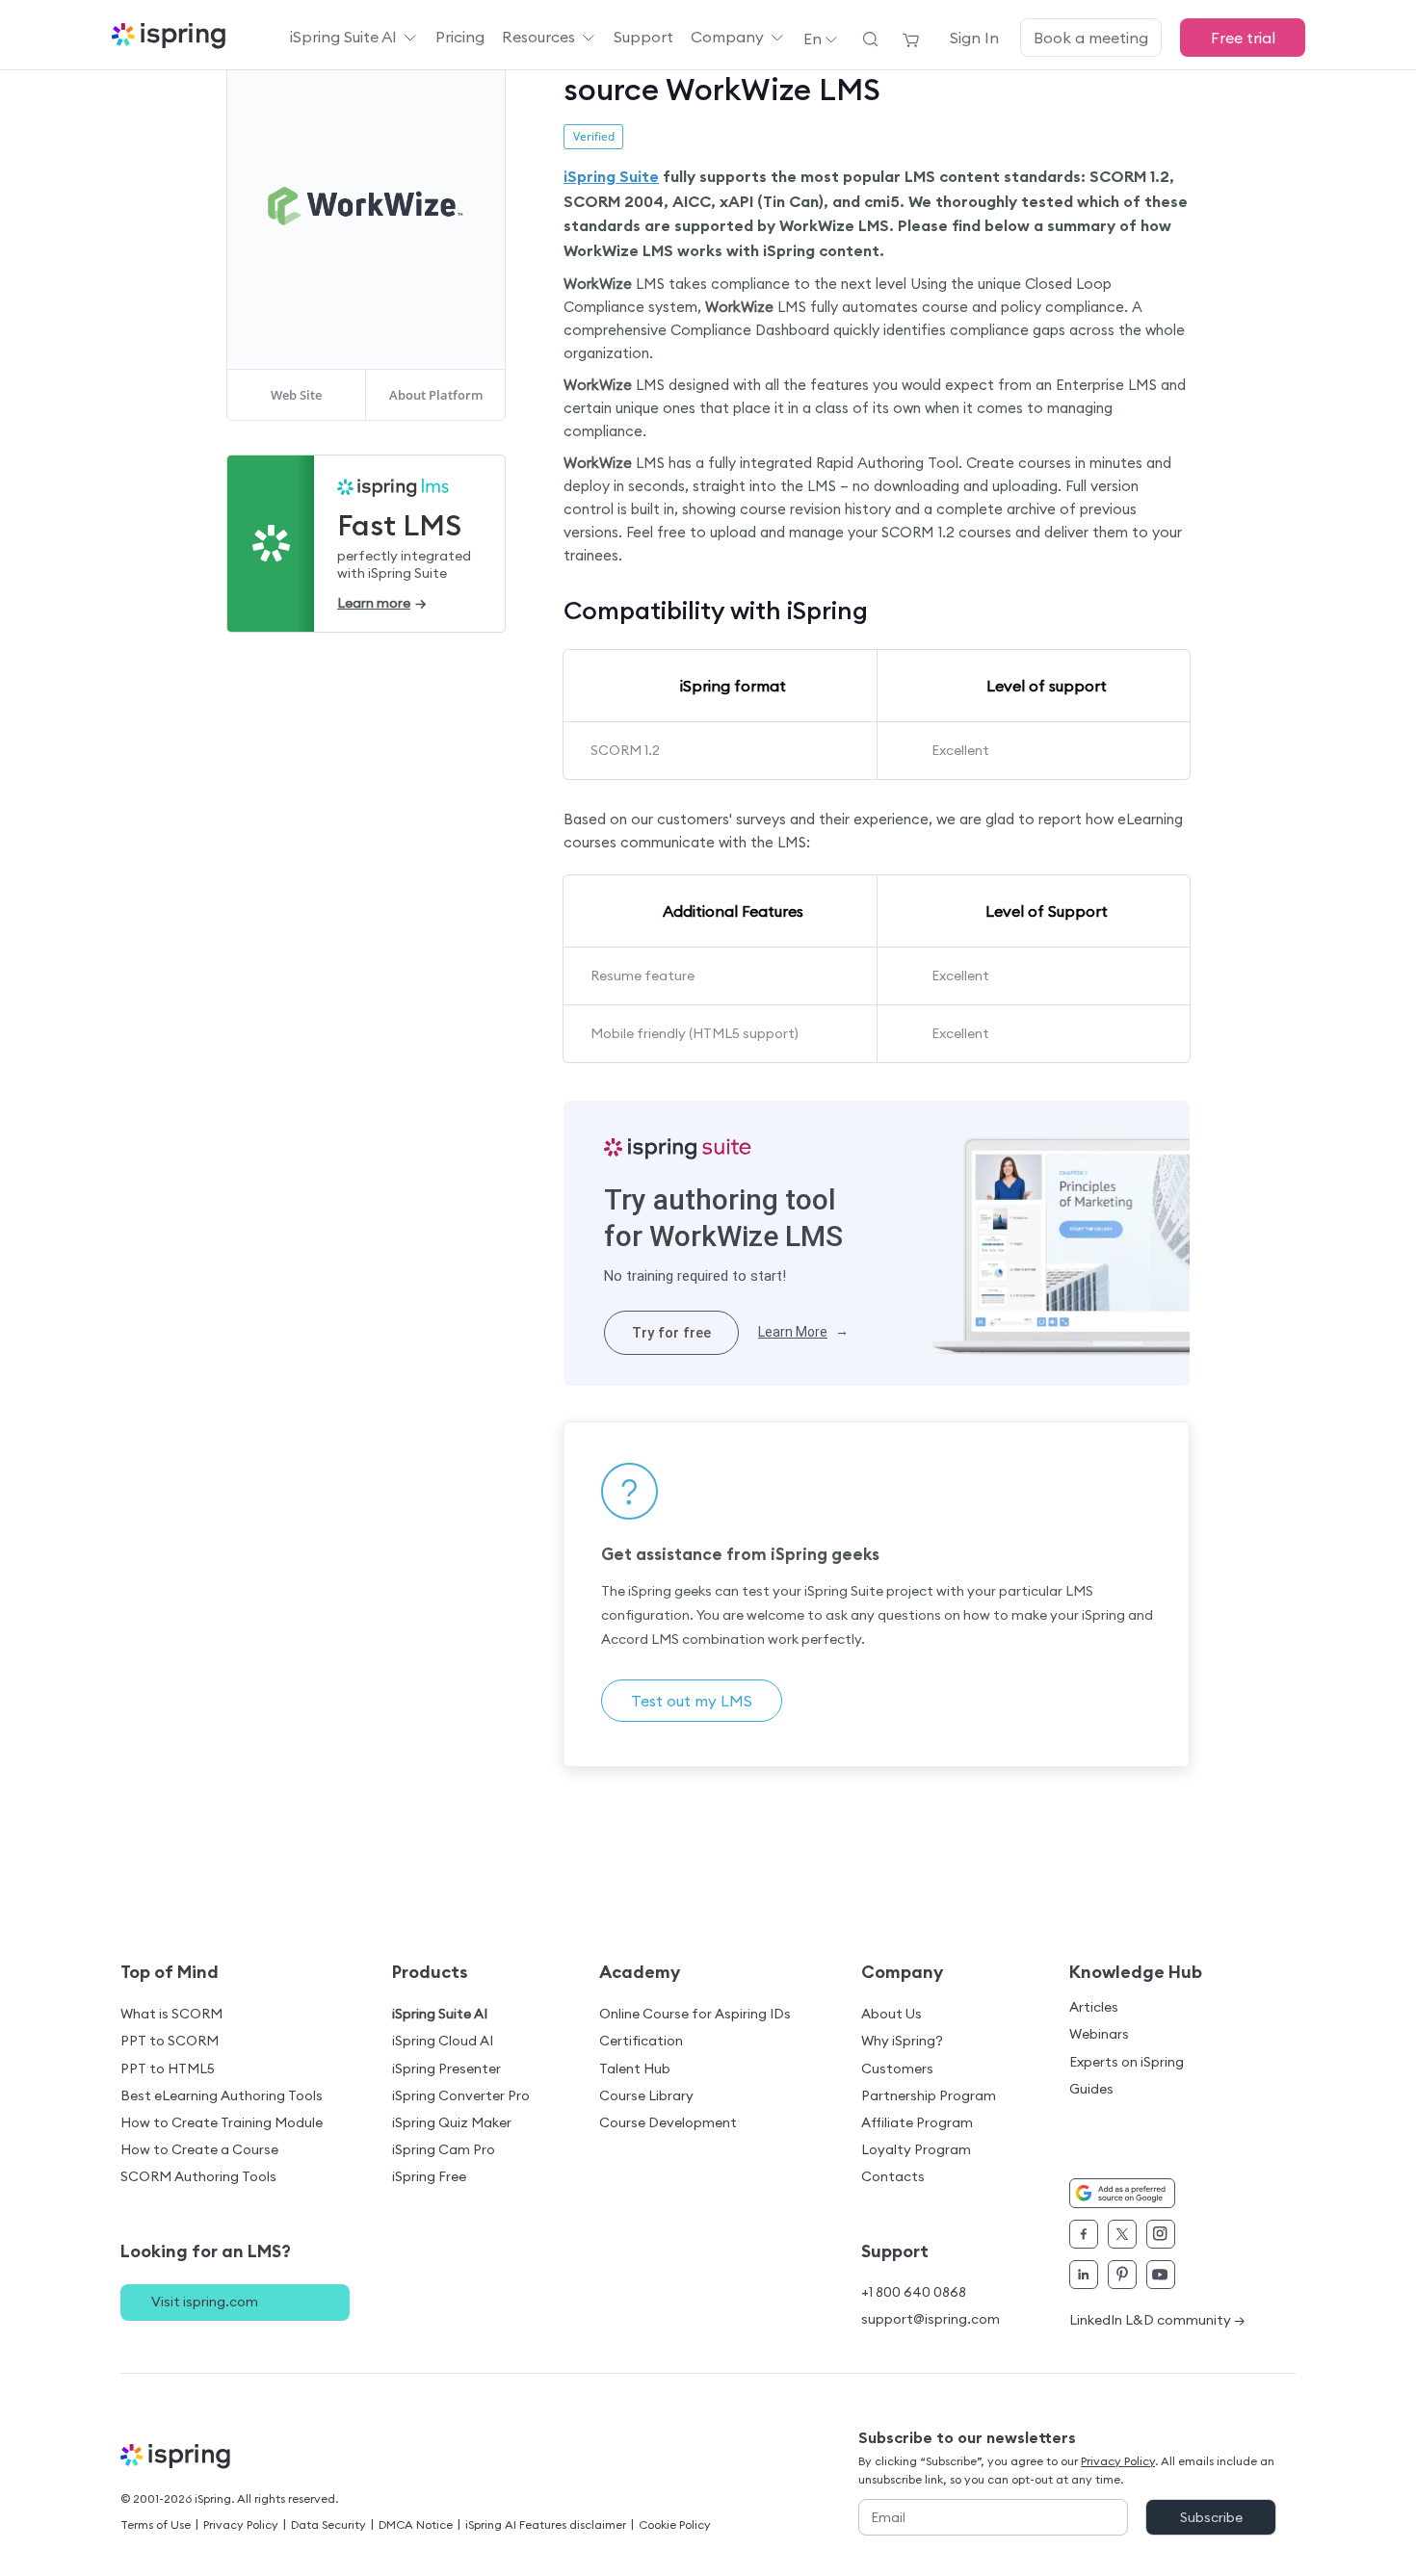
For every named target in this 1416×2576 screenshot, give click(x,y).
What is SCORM (171, 2014)
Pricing (460, 37)
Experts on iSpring (1127, 2062)
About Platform (436, 395)
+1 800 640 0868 (914, 2292)
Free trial (1243, 38)
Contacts (893, 2176)
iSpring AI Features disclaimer (546, 2524)
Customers (897, 2069)
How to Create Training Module (222, 2122)
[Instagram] (1161, 2234)
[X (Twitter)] (1122, 2234)
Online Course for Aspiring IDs (695, 2014)
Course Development (668, 2122)
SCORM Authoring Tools (198, 2176)
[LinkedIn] (1084, 2275)
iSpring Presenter (446, 2069)
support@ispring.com (931, 2319)
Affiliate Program (917, 2122)
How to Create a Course (199, 2149)
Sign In (974, 38)
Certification (641, 2041)
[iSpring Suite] (678, 1149)
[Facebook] (1084, 2234)
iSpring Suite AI (343, 37)
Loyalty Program (916, 2149)
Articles (1094, 2007)
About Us (892, 2014)
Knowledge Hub (1136, 1972)
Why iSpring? (902, 2041)
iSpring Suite (611, 176)
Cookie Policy (675, 2524)
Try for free (671, 1333)
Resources (538, 37)
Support (643, 37)
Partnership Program (929, 2095)
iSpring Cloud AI (443, 2041)
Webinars (1099, 2034)
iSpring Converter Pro (461, 2095)
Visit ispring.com (205, 2302)
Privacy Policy (241, 2524)
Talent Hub (635, 2069)
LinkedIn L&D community (1157, 2320)
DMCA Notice (416, 2524)
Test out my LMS (692, 1701)
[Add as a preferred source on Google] (1122, 2193)
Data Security (328, 2524)
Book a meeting (1091, 38)
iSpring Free (429, 2176)
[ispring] (169, 38)
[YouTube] (1161, 2275)
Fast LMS (399, 525)
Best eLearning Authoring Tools (222, 2095)
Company (727, 37)
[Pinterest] (1122, 2275)
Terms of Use (156, 2524)
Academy (640, 1972)
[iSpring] (189, 2461)
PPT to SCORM (170, 2041)
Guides (1091, 2089)
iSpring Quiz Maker (452, 2122)
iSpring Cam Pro (444, 2149)
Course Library (646, 2095)
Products (430, 1972)
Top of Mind (170, 1972)
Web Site (296, 395)
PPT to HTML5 (168, 2069)
